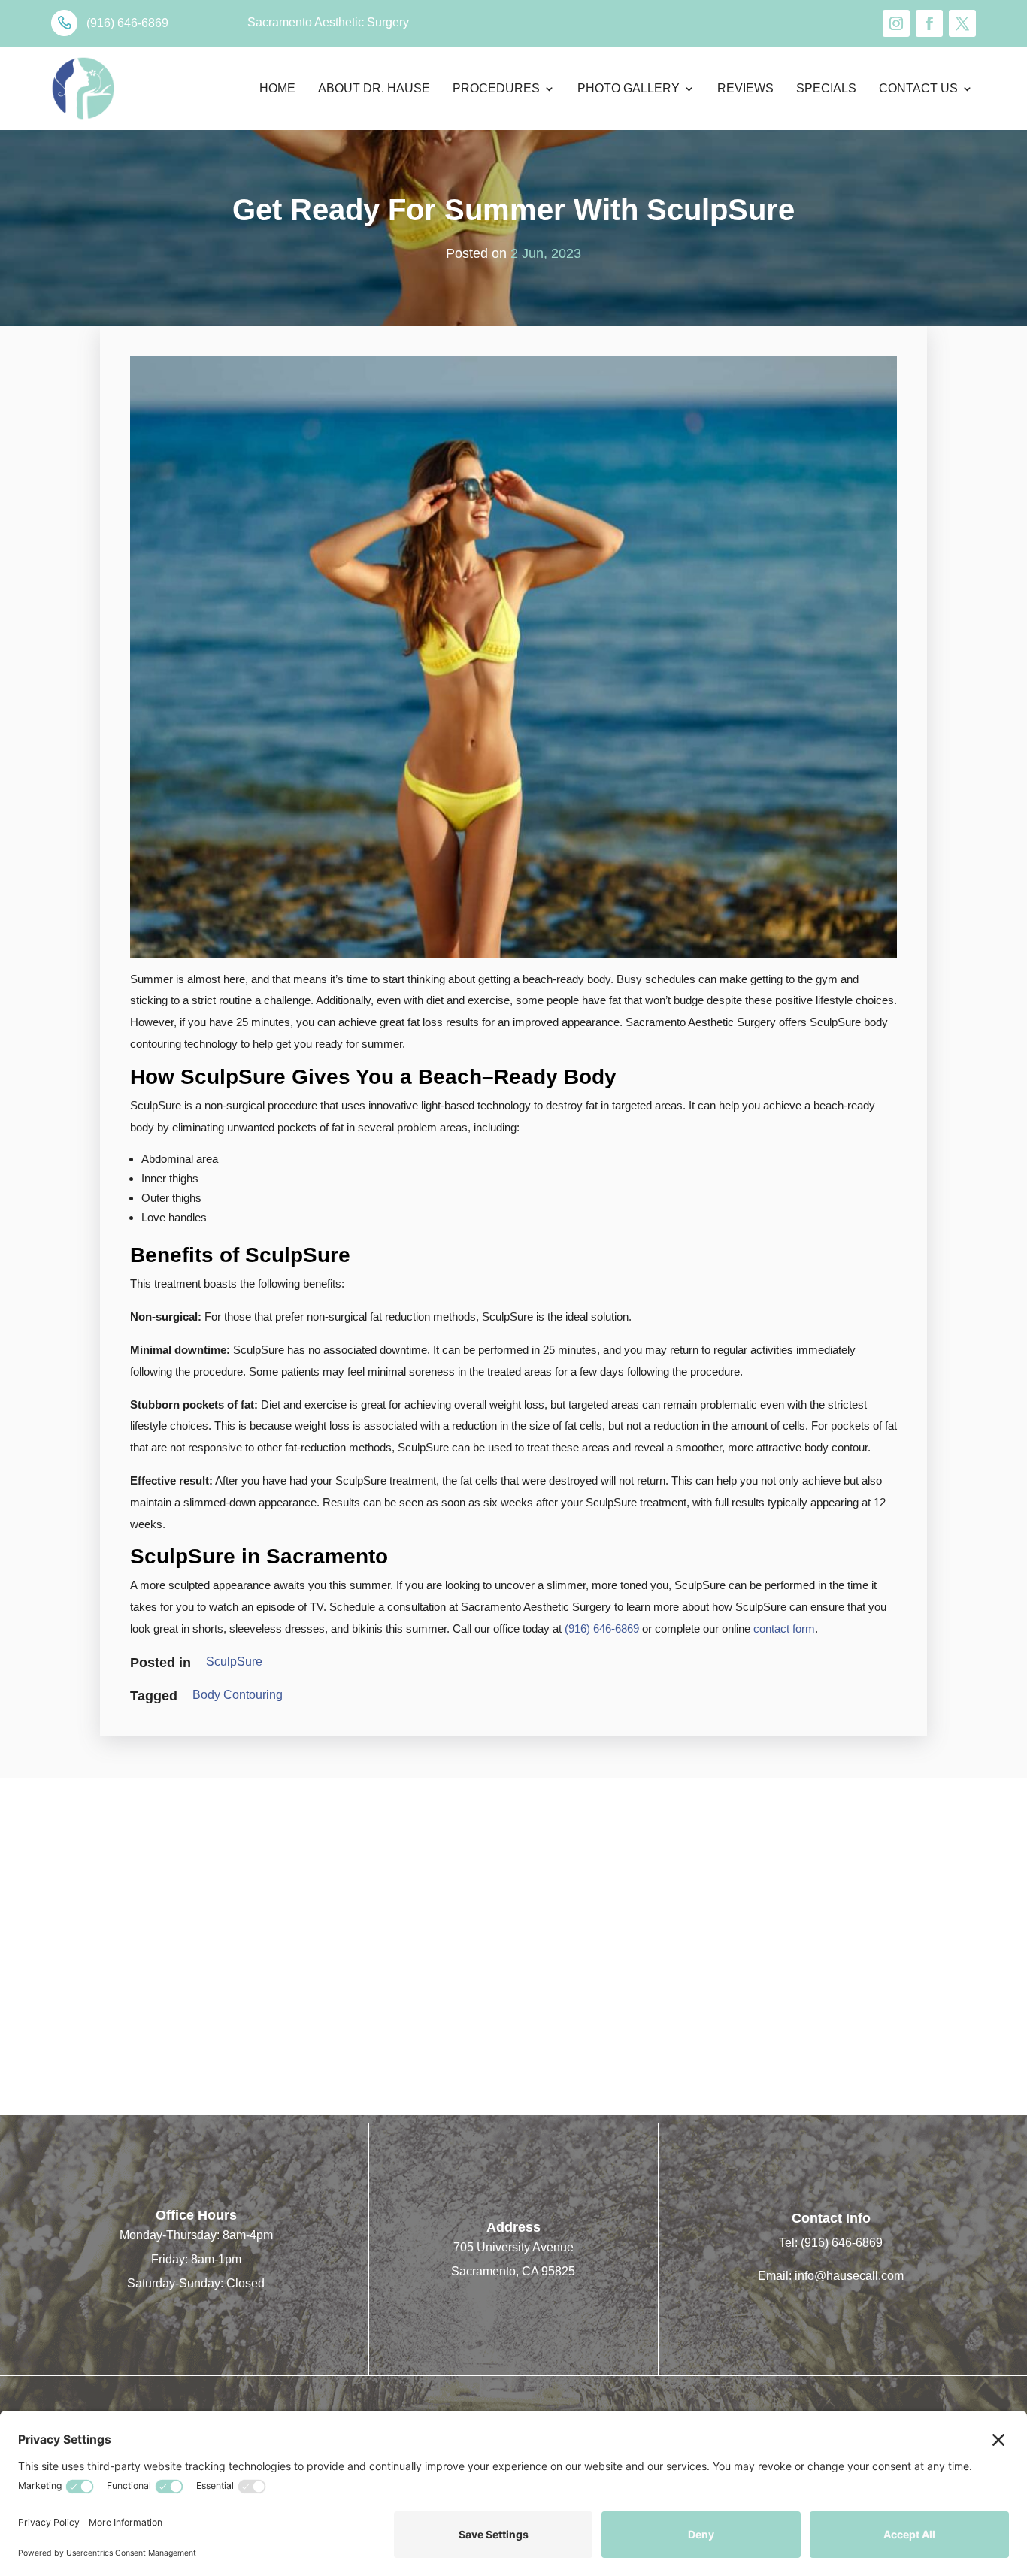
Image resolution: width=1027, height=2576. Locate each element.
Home (277, 88)
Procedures (496, 88)
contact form (784, 1629)
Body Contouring (238, 1695)
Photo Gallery (629, 88)
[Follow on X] (962, 23)
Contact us (918, 88)
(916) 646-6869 (602, 1629)
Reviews (745, 88)
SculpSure (234, 1662)
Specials (826, 88)
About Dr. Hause (374, 88)
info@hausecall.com (849, 2276)
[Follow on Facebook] (929, 23)
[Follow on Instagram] (896, 23)
